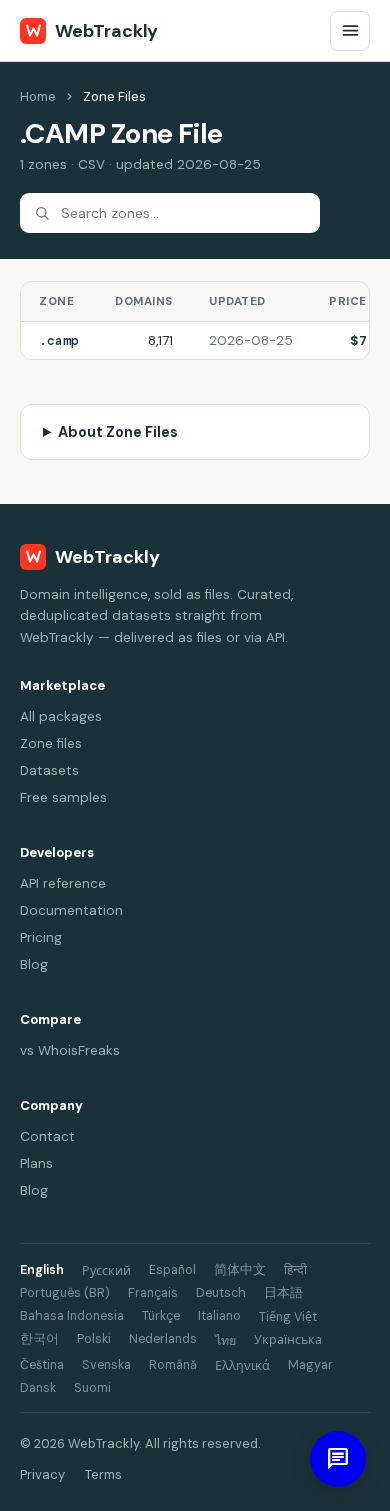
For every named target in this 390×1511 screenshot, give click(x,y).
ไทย (225, 1341)
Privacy (42, 1474)
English (42, 1270)
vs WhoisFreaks (70, 1050)
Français (153, 1293)
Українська (288, 1340)
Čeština (42, 1365)
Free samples (63, 797)
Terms (103, 1474)
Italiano (219, 1316)
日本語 (283, 1293)
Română (173, 1365)
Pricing (41, 937)
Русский (106, 1271)
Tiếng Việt (288, 1317)
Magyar (310, 1365)
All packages (61, 716)
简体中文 (240, 1270)
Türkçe (161, 1316)
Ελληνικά (242, 1366)
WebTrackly (106, 31)
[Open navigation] (350, 31)
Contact (47, 1136)
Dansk (38, 1388)
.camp (59, 340)
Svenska (106, 1365)
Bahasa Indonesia (72, 1316)
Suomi (92, 1388)
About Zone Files (118, 432)
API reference (63, 883)
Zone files (51, 743)
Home (38, 96)
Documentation (71, 910)
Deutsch (221, 1293)
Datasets (49, 770)
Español (172, 1270)
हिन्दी (295, 1270)
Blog (34, 964)
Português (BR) (65, 1293)
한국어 (39, 1339)
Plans (36, 1163)
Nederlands (163, 1339)
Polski (94, 1339)
